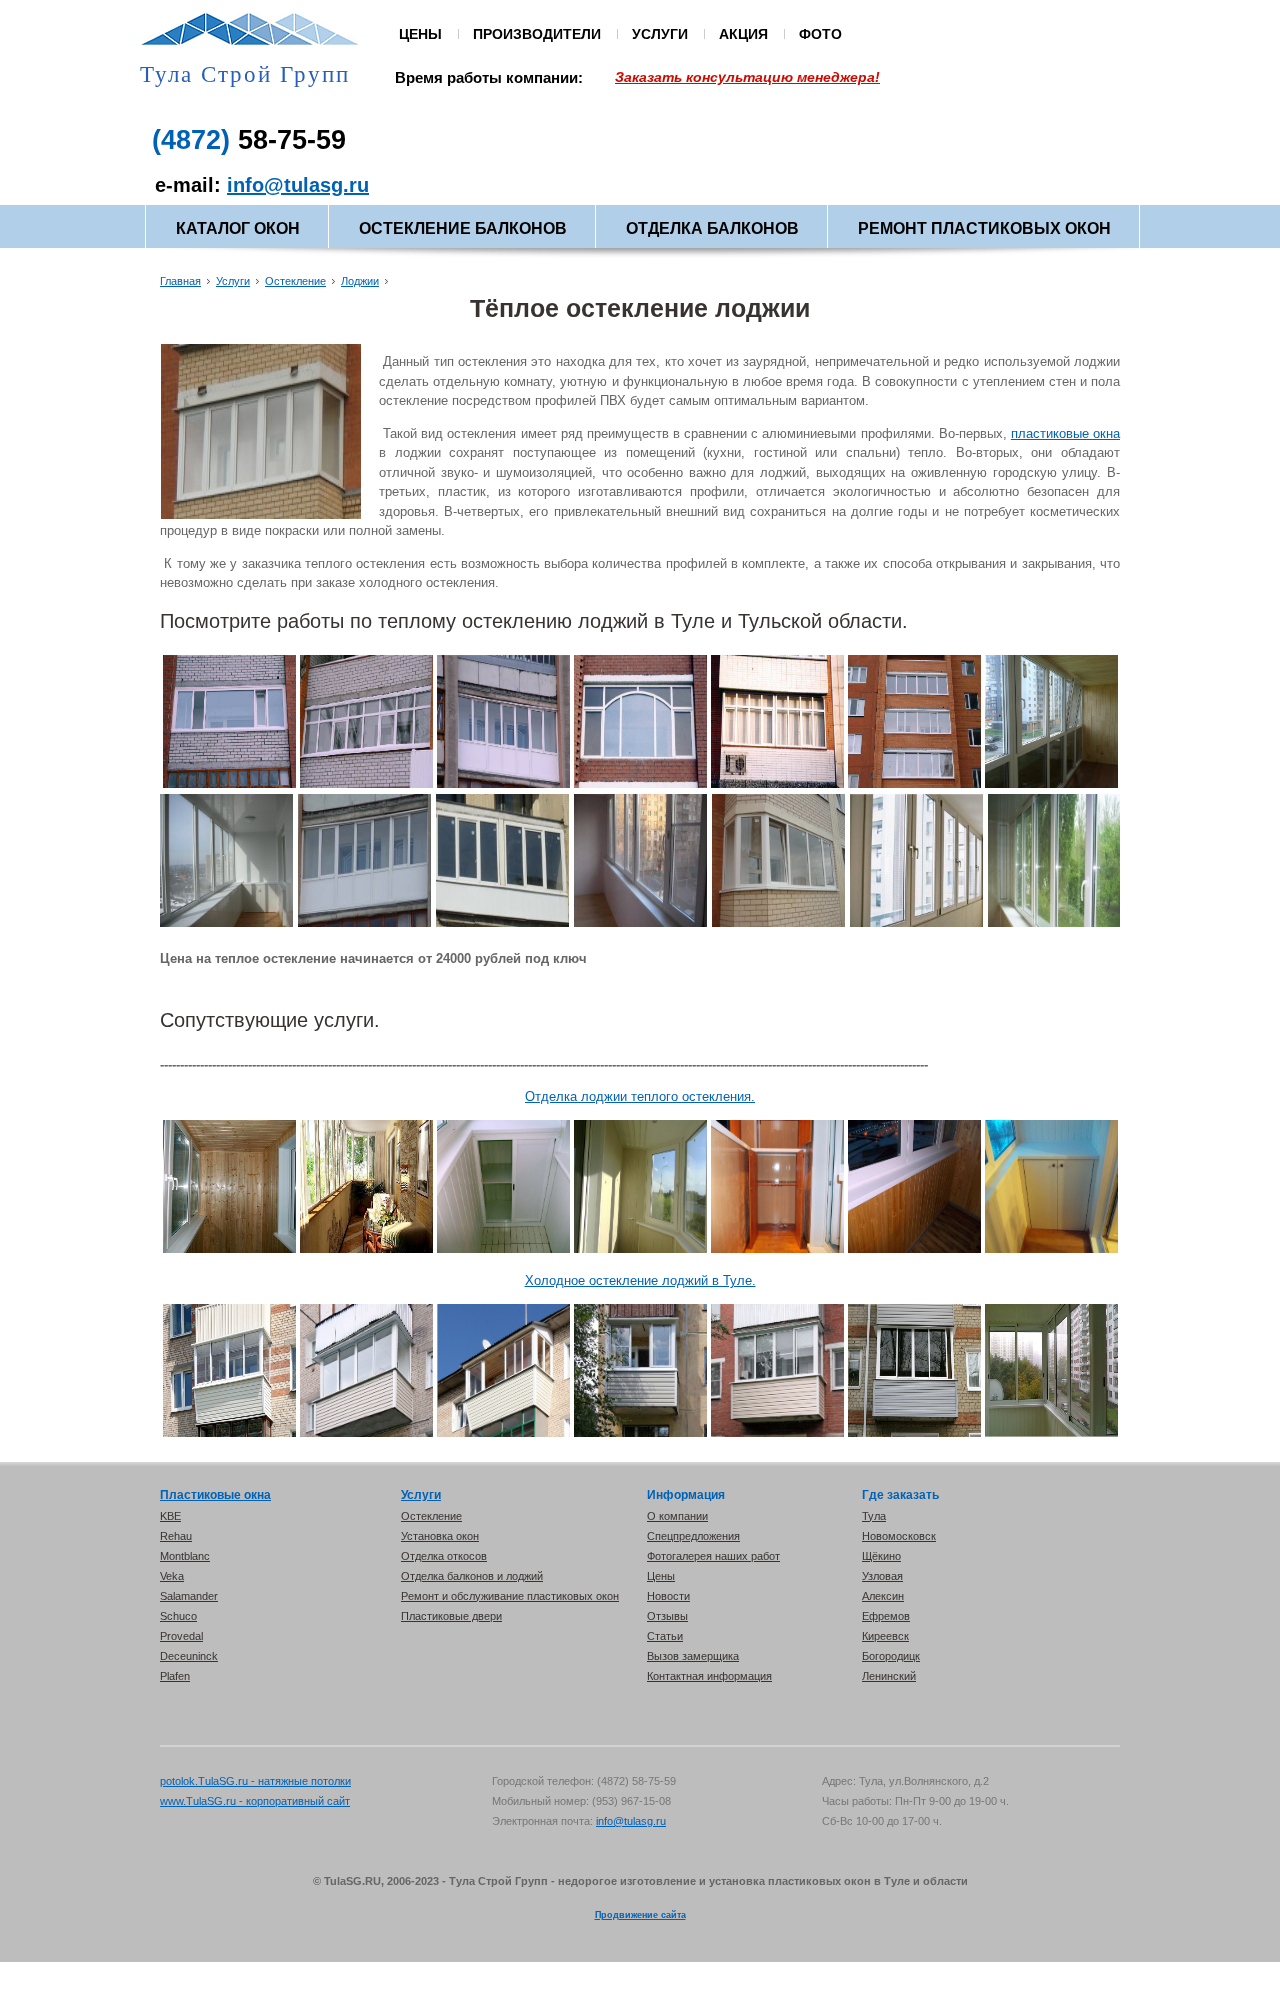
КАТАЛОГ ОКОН (238, 228)
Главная (180, 281)
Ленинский (889, 1676)
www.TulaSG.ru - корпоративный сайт (255, 1801)
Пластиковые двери (451, 1616)
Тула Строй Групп (245, 74)
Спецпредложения (693, 1536)
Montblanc (185, 1556)
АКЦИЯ (743, 34)
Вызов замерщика (693, 1656)
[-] (229, 783)
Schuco (178, 1616)
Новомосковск (899, 1536)
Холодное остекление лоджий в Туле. (640, 1280)
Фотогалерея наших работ (713, 1556)
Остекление (295, 281)
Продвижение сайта (640, 1915)
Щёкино (881, 1556)
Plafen (175, 1676)
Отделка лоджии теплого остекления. (640, 1096)
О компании (677, 1516)
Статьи (665, 1636)
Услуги (233, 281)
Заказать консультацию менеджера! (747, 77)
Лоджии (360, 281)
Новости (668, 1596)
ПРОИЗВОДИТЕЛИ (537, 34)
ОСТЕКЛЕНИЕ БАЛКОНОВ (463, 228)
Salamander (189, 1596)
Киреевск (885, 1636)
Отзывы (667, 1616)
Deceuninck (189, 1656)
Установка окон (440, 1536)
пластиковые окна (1065, 433)
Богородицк (891, 1656)
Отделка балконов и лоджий (472, 1576)
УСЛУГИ (660, 34)
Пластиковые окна (215, 1495)
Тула (874, 1516)
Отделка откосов (444, 1556)
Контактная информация (709, 1676)
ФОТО (820, 34)
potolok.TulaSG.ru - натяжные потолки (255, 1781)
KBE (170, 1516)
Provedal (181, 1636)
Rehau (176, 1536)
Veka (172, 1576)
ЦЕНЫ (420, 34)
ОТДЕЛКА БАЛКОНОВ (712, 228)
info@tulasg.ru (298, 185)
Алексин (883, 1596)
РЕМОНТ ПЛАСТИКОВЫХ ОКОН (984, 228)
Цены (661, 1576)
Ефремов (886, 1616)
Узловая (882, 1576)
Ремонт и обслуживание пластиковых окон (510, 1596)
